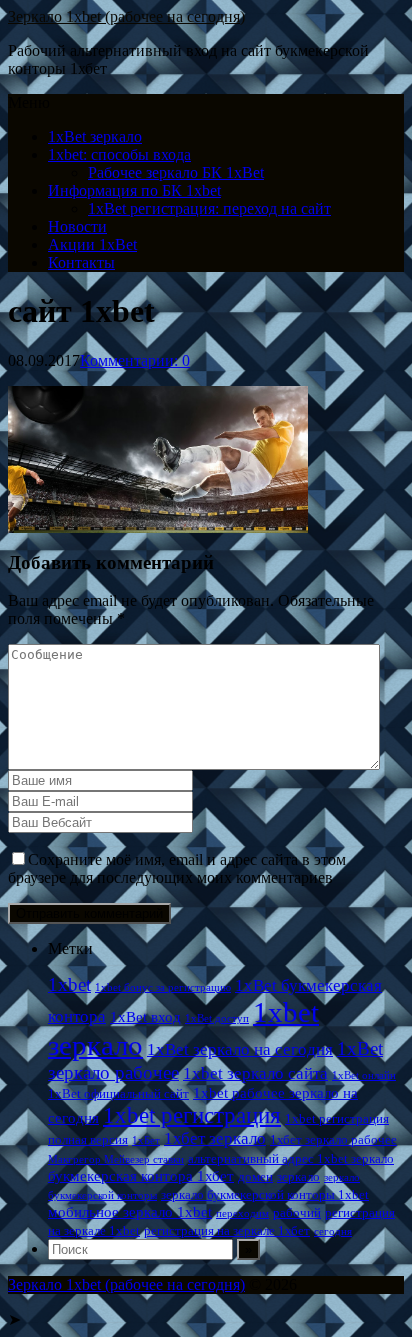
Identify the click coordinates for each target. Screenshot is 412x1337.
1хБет (146, 1140)
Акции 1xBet (92, 244)
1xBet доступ (217, 1018)
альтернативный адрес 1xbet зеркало (291, 1158)
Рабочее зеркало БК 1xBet (176, 172)
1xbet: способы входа (119, 154)
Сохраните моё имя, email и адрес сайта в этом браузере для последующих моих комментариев (177, 868)
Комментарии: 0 (135, 360)
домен (255, 1176)
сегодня (333, 1231)
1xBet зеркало (95, 136)
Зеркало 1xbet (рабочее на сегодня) (126, 16)
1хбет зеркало (215, 1138)
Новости (77, 226)
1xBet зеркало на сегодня (240, 1049)
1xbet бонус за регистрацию (163, 987)
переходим (242, 1213)
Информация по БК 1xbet (134, 190)
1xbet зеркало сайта (255, 1073)
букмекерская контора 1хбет (141, 1175)
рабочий (297, 1212)
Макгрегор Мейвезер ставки (116, 1159)
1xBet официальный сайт (118, 1093)
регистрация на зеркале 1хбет (227, 1230)
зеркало (298, 1176)
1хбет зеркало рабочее (333, 1139)
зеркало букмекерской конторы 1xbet (265, 1194)
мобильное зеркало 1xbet (130, 1211)
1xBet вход (145, 1016)
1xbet (69, 984)
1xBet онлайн (364, 1075)
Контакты (81, 262)
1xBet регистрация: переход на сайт (209, 208)
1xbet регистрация (192, 1115)
